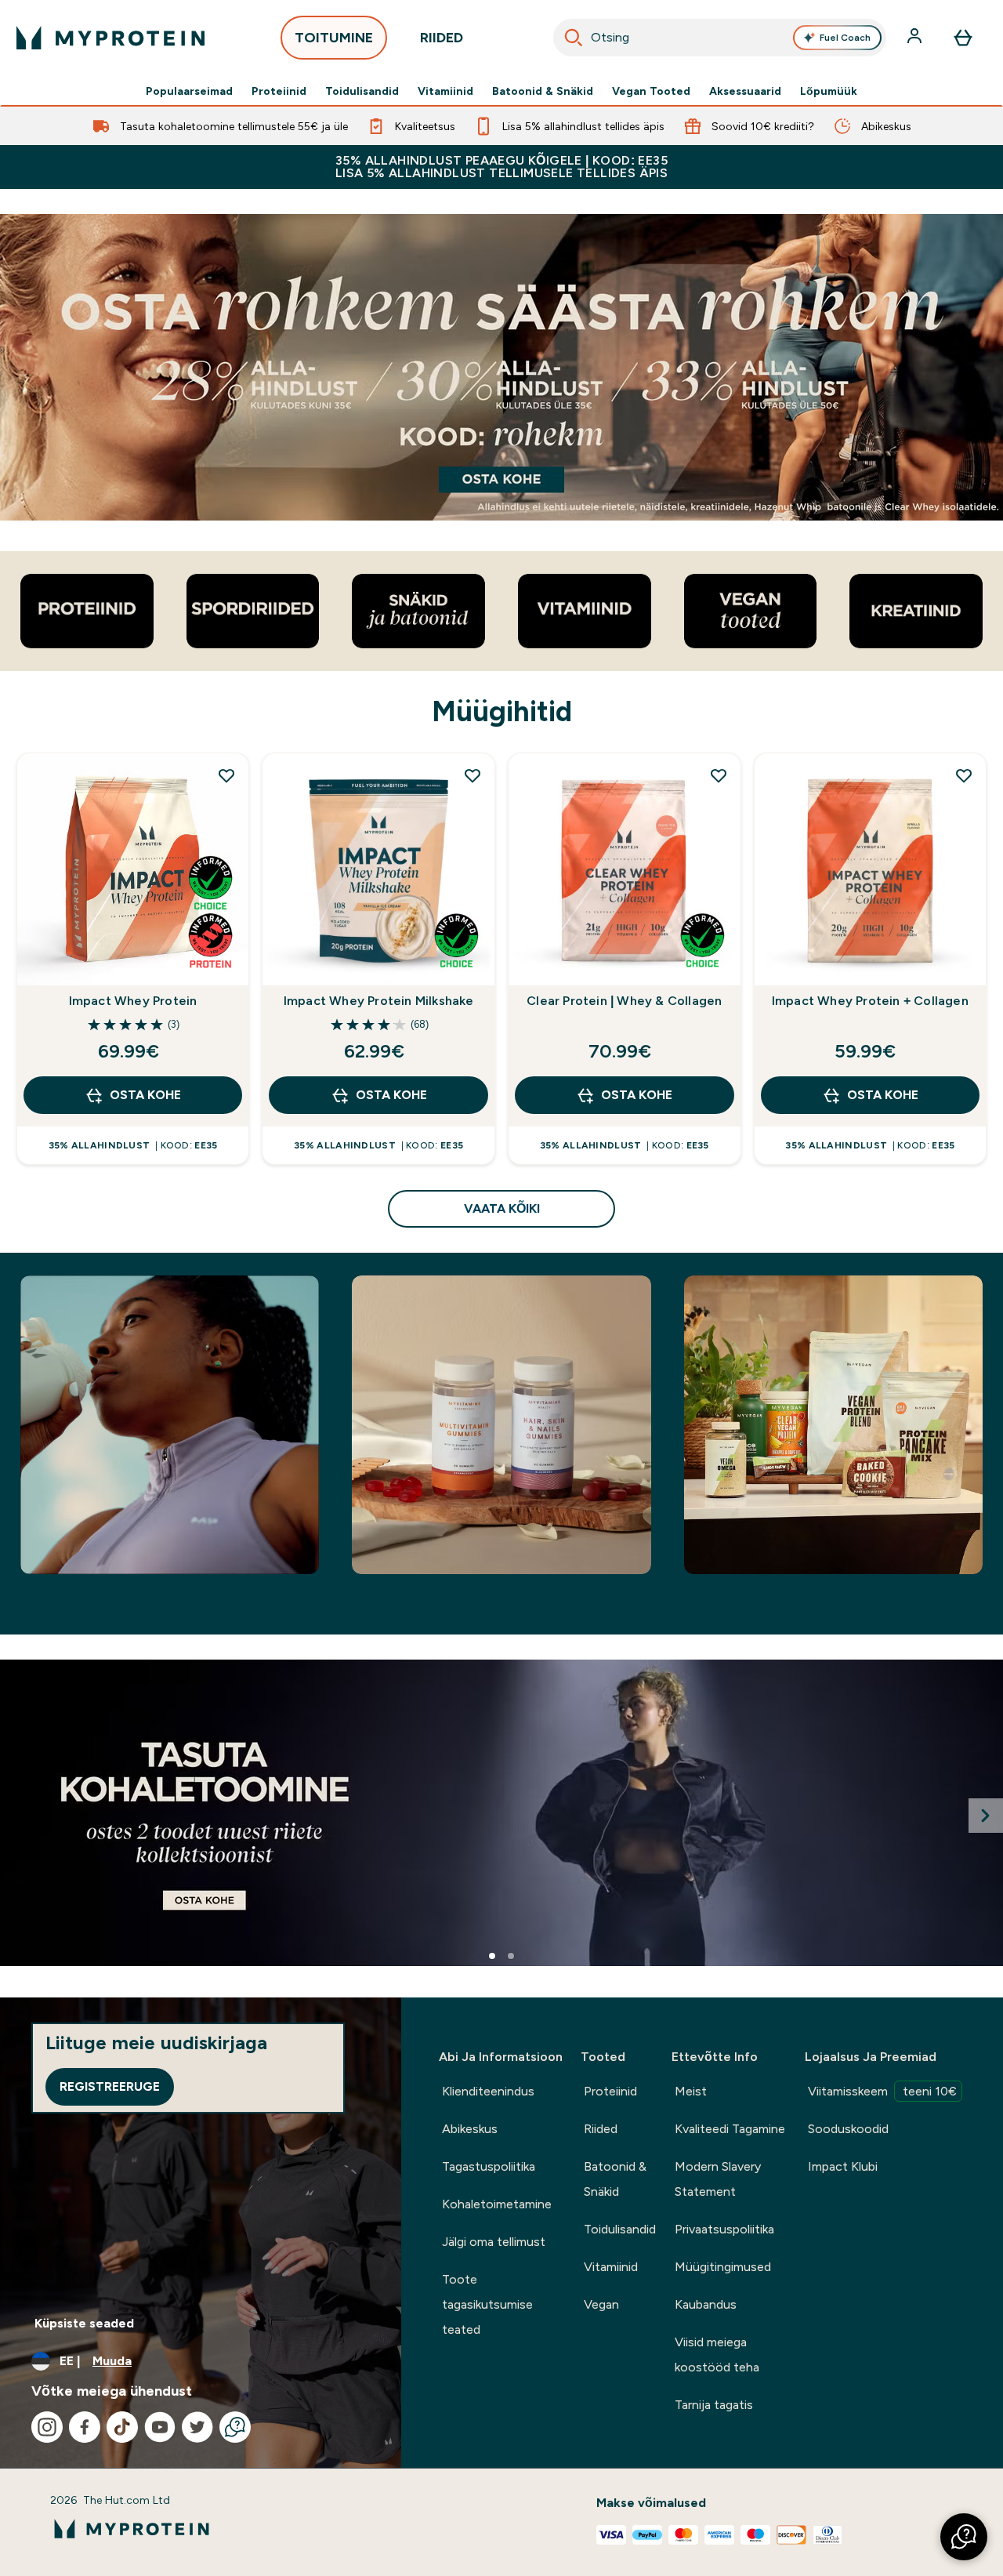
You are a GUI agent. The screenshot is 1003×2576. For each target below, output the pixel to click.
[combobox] (720, 38)
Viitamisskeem (882, 2091)
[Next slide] (986, 1816)
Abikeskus (470, 2129)
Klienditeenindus (488, 2091)
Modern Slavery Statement (718, 2179)
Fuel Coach (845, 38)
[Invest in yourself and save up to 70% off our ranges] (501, 367)
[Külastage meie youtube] (160, 2427)
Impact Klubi (843, 2166)
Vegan (601, 2304)
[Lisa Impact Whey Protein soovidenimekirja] (226, 775)
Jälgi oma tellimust (494, 2242)
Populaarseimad (189, 91)
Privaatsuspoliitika (724, 2229)
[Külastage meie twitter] (197, 2427)
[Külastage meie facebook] (85, 2427)
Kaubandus (706, 2304)
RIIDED (442, 38)
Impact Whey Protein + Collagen (870, 1001)
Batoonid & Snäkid (543, 91)
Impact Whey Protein (133, 1001)
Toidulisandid (362, 91)
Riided (601, 2129)
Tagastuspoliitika (489, 2166)
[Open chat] (235, 2427)
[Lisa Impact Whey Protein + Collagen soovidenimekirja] (964, 775)
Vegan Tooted (651, 91)
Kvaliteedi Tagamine (730, 2129)
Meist (691, 2091)
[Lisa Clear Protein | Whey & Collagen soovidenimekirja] (719, 775)
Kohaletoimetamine (497, 2204)
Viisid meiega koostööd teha (717, 2355)
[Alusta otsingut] (574, 38)
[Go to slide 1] (492, 1956)
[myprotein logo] (110, 38)
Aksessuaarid (745, 91)
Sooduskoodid (848, 2129)
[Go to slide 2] (511, 1956)
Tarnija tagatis (714, 2405)
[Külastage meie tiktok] (122, 2427)
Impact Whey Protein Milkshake (379, 1001)
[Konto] (916, 38)
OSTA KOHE (145, 1095)
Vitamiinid (445, 91)
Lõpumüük (829, 91)
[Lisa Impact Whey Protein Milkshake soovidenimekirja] (473, 775)
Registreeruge (110, 2086)
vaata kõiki (502, 1208)
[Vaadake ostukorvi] (963, 38)
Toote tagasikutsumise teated (487, 2304)
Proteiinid (279, 91)
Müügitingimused (723, 2267)
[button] (964, 2537)
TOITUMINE (334, 38)
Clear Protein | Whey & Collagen (624, 1001)
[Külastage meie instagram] (47, 2427)
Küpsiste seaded (84, 2323)
